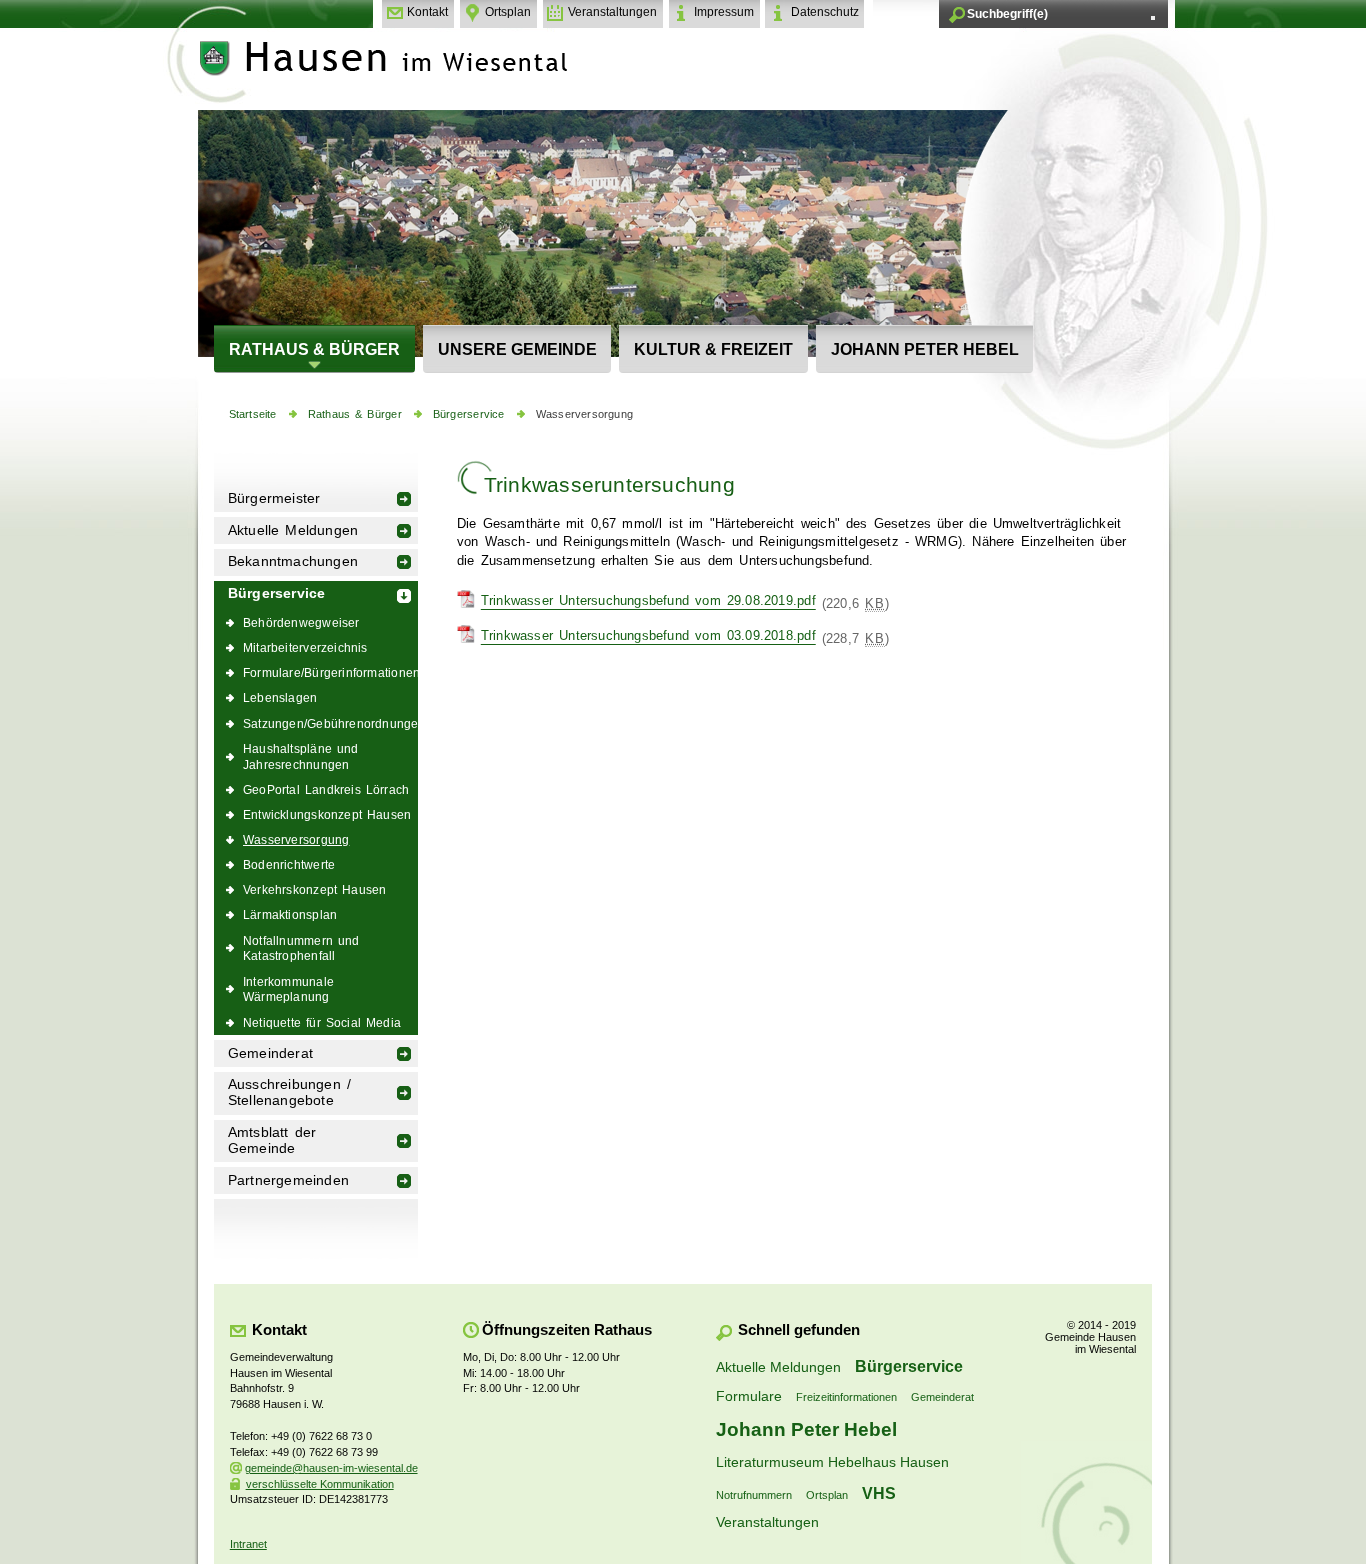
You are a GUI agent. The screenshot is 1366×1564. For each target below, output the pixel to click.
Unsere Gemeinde (517, 349)
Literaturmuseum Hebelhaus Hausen (832, 1462)
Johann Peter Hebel (925, 349)
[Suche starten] (1153, 18)
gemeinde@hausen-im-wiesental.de (331, 1468)
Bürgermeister (274, 498)
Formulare (749, 1396)
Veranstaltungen (612, 12)
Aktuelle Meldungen (293, 530)
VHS (879, 1493)
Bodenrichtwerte (289, 864)
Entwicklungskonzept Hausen (327, 814)
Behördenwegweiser (301, 622)
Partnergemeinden (288, 1180)
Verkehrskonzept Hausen (314, 889)
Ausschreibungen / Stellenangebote (289, 1092)
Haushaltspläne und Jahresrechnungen (301, 756)
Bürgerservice (469, 414)
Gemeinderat (270, 1053)
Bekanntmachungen (293, 561)
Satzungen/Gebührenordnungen (330, 723)
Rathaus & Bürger (314, 349)
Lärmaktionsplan (290, 914)
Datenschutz (825, 12)
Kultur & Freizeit (713, 349)
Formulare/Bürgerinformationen (330, 672)
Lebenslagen (280, 697)
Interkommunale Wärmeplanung (288, 989)
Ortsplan (508, 12)
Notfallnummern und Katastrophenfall (301, 948)
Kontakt (427, 12)
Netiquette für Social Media (322, 1022)
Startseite (253, 414)
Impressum (724, 12)
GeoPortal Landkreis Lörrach (326, 789)
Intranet (248, 1544)
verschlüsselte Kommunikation (320, 1484)
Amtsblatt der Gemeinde (272, 1140)
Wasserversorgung (584, 414)
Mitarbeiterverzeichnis (305, 647)
